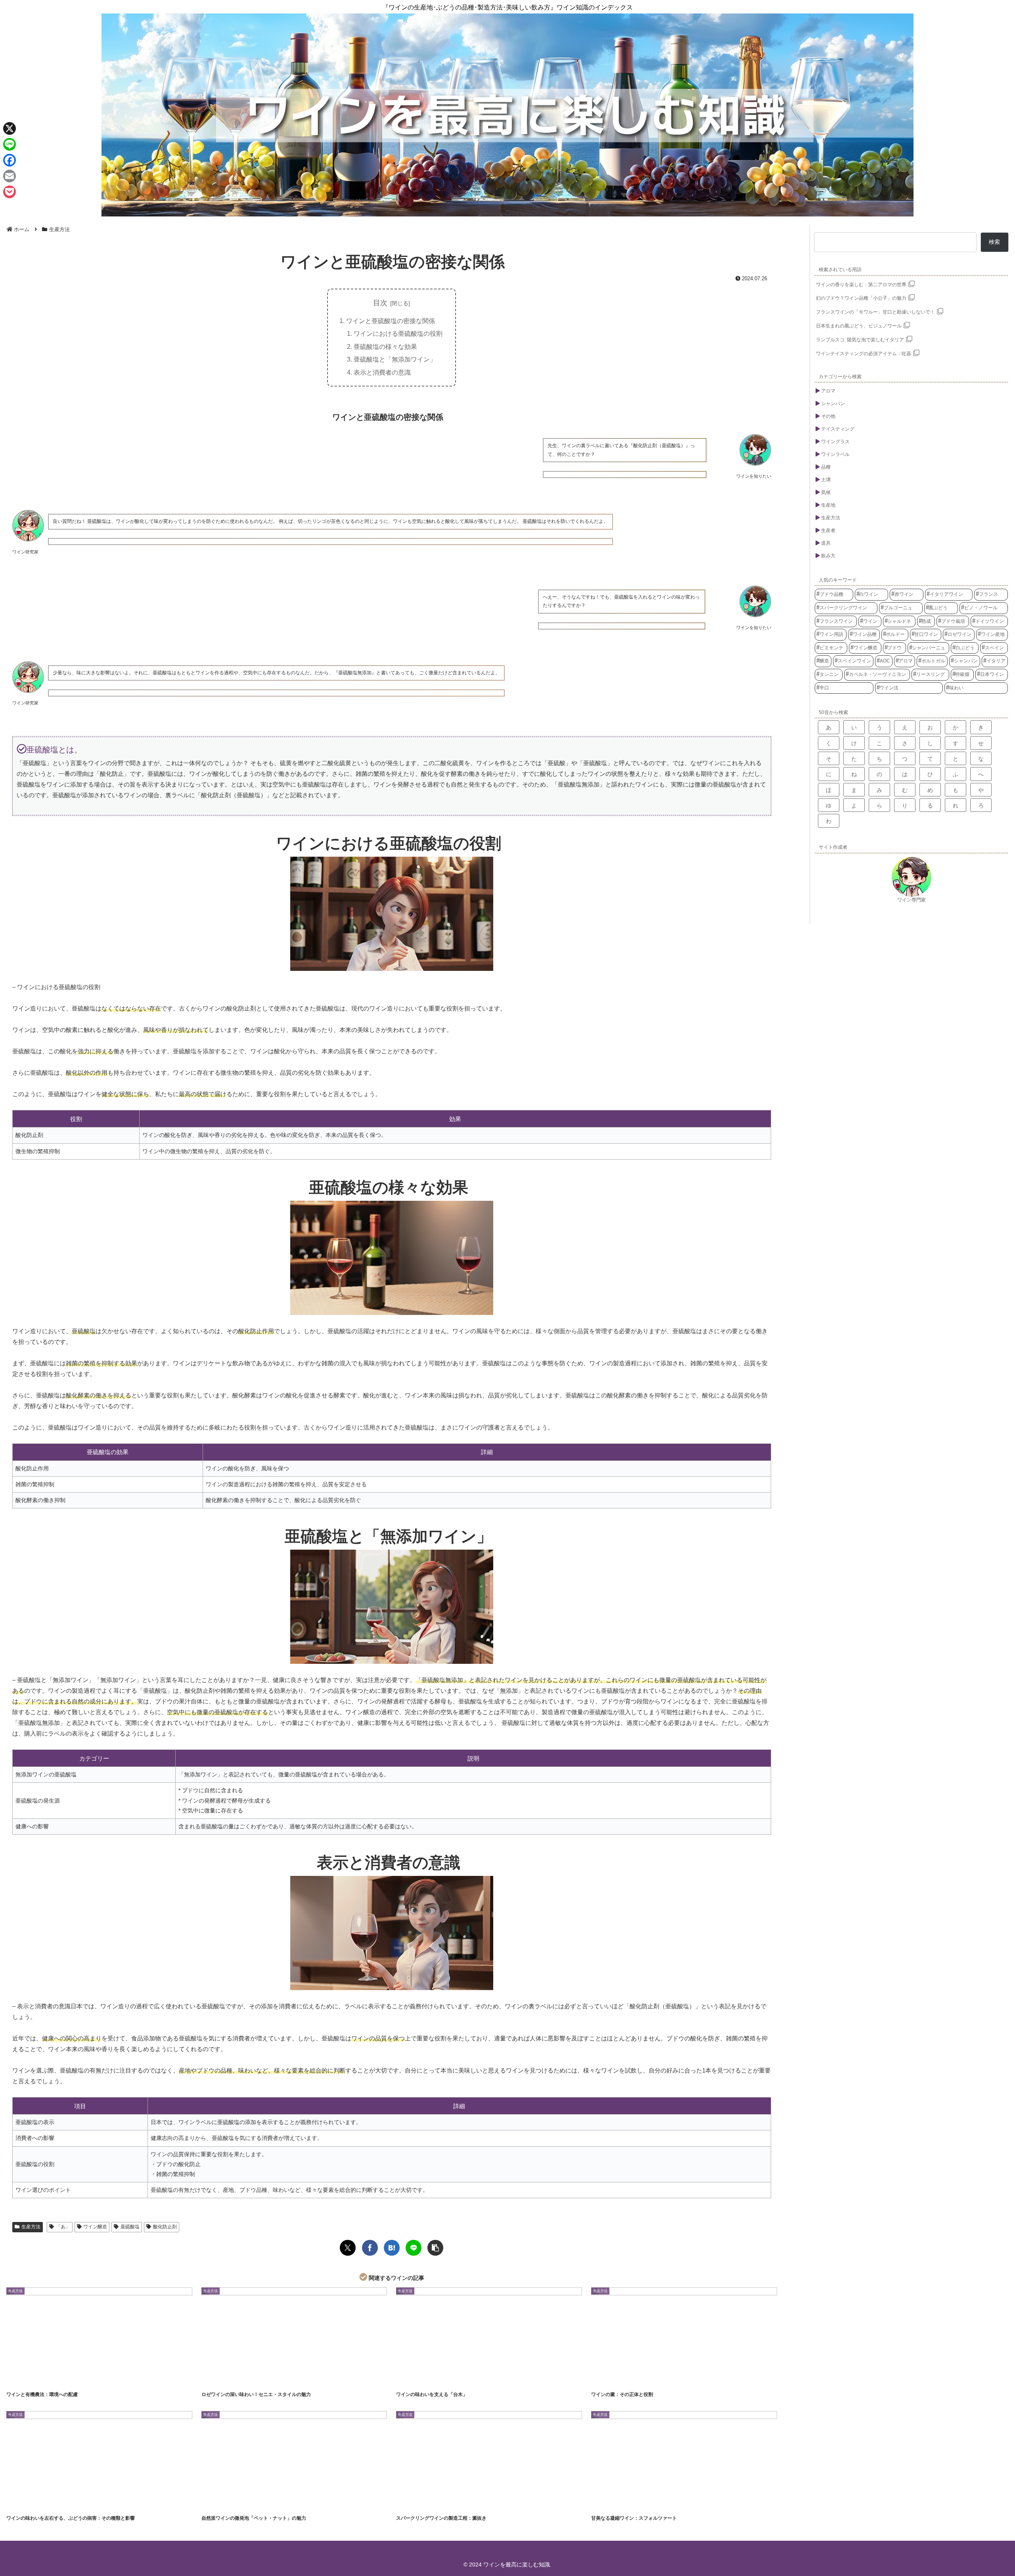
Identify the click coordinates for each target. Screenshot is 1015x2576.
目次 (380, 303)
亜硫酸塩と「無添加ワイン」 (395, 359)
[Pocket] (10, 192)
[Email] (10, 176)
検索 (994, 242)
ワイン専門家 (912, 900)
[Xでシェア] (348, 2248)
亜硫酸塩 (130, 2227)
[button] (435, 2248)
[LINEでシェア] (414, 2248)
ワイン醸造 (95, 2227)
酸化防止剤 (165, 2227)
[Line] (10, 144)
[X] (10, 128)
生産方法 (31, 2227)
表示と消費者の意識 (382, 372)
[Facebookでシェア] (370, 2248)
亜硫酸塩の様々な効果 (385, 346)
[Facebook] (10, 160)
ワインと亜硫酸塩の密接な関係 (391, 321)
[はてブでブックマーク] (392, 2248)
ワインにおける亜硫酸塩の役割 (398, 333)
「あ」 (63, 2227)
